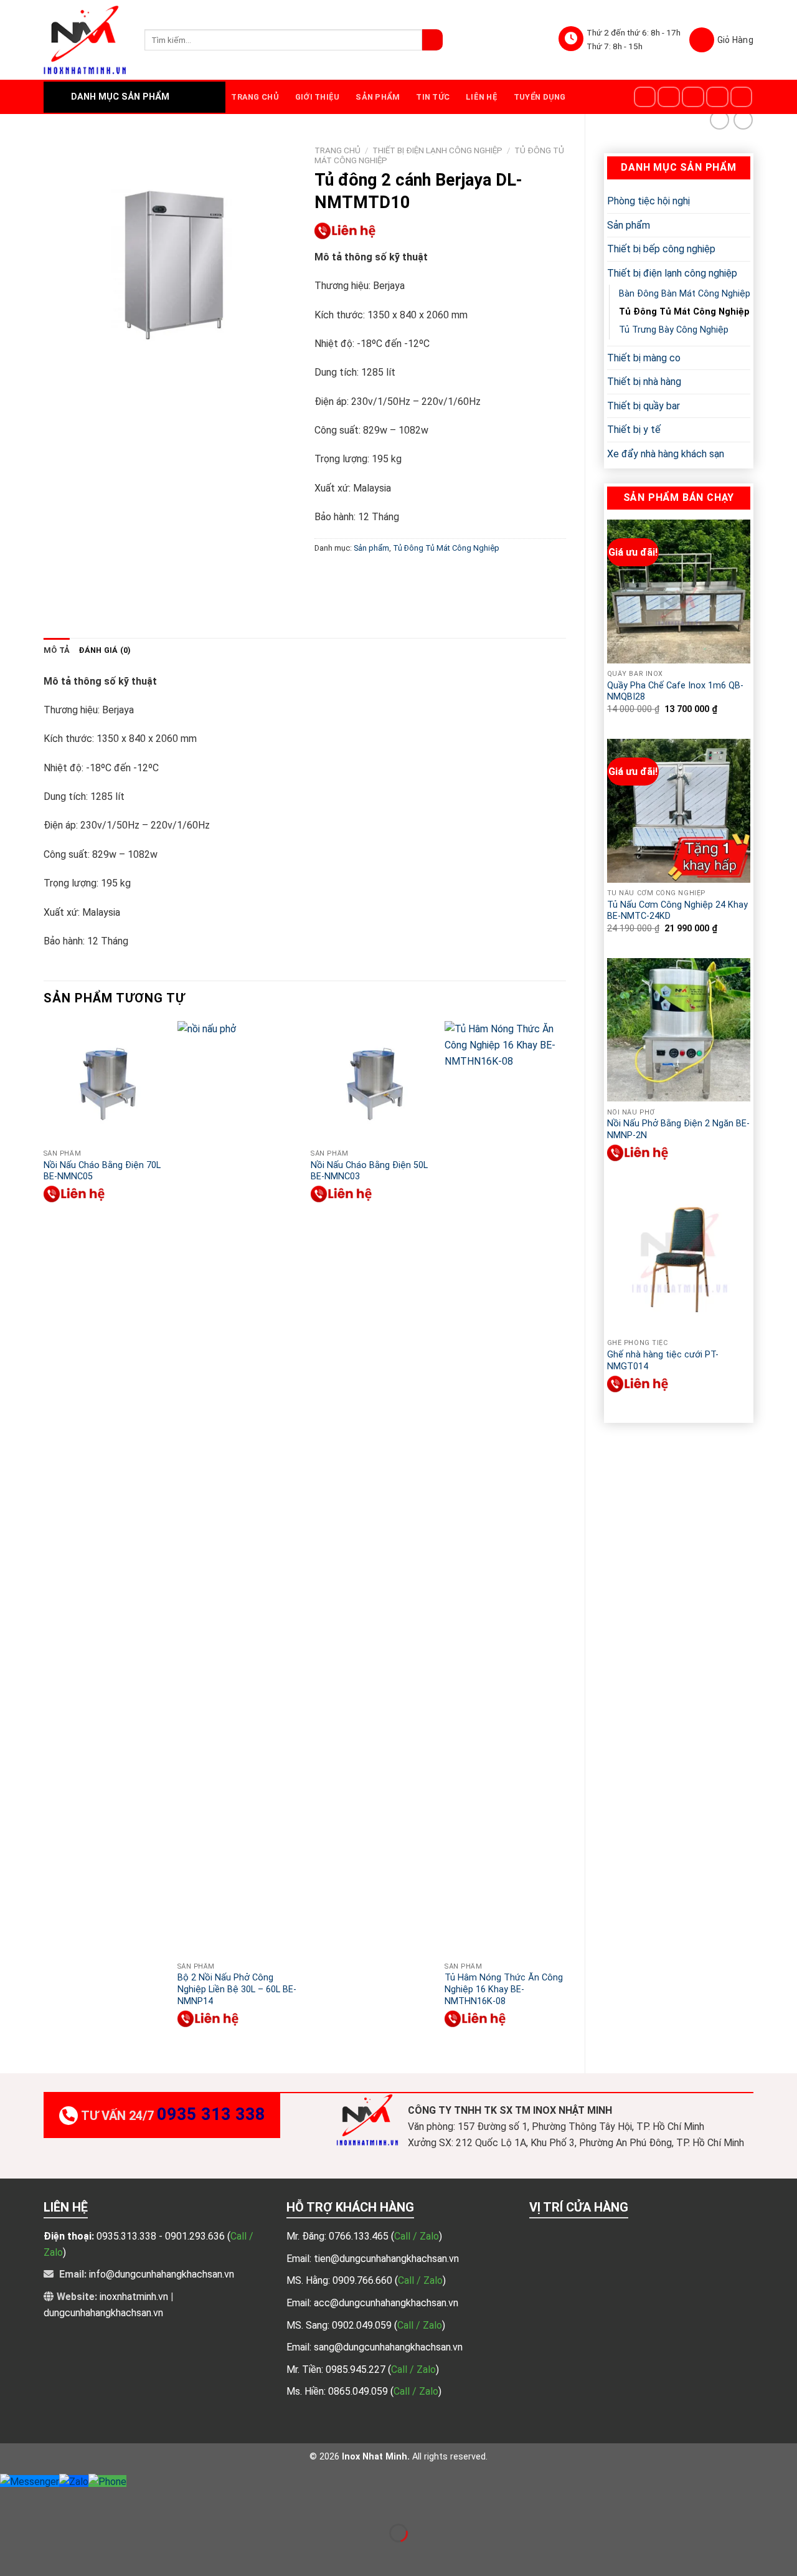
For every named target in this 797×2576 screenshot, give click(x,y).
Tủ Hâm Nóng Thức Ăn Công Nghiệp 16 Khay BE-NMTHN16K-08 (504, 1989)
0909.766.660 (364, 2280)
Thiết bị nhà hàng (644, 382)
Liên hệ (482, 97)
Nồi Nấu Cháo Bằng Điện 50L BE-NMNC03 (369, 1171)
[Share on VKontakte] (416, 576)
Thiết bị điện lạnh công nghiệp (672, 273)
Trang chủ (255, 97)
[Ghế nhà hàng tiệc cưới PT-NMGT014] (679, 1261)
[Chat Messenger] (30, 2481)
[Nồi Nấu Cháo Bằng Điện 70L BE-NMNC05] (104, 1082)
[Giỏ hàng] (721, 40)
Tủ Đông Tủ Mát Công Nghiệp (684, 312)
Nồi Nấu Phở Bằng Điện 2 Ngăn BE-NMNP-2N (678, 1129)
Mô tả (57, 650)
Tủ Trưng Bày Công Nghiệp (674, 330)
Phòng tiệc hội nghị (648, 201)
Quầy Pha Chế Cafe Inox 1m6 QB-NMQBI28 (675, 692)
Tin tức (433, 97)
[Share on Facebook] (325, 576)
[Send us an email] (717, 97)
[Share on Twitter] (348, 576)
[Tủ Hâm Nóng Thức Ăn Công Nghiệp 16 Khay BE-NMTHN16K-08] (505, 1488)
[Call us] (742, 97)
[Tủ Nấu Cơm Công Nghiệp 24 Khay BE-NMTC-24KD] (679, 810)
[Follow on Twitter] (693, 97)
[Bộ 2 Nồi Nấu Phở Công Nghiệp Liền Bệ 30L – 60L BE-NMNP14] (238, 1488)
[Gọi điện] (107, 2481)
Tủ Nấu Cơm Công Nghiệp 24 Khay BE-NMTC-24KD (677, 911)
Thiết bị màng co (644, 358)
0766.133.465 (360, 2236)
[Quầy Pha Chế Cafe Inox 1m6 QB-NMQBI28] (679, 591)
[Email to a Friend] (370, 576)
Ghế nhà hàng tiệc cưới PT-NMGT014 (663, 1361)
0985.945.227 (357, 2369)
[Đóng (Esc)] (12, 2502)
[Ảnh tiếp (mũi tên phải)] (49, 2555)
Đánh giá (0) (105, 650)
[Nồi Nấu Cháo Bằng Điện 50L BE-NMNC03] (371, 1082)
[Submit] (432, 40)
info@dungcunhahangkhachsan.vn (162, 2274)
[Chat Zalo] (74, 2481)
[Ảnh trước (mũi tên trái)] (12, 2555)
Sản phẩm (378, 97)
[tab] (57, 650)
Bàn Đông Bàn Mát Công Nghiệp (685, 294)
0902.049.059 (363, 2325)
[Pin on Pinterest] (393, 576)
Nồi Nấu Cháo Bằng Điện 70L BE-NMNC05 (102, 1171)
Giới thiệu (318, 97)
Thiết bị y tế (634, 430)
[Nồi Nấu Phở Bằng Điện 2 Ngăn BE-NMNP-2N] (679, 1030)
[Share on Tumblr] (460, 576)
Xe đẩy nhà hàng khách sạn (666, 454)
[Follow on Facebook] (645, 97)
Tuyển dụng (540, 97)
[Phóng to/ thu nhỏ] (49, 2502)
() (417, 2236)
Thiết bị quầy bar (644, 406)
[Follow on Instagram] (669, 97)
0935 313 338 (211, 2114)
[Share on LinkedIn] (438, 576)
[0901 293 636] (638, 1153)
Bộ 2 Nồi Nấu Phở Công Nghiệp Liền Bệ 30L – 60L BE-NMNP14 (237, 1989)
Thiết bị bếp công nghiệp (661, 249)
